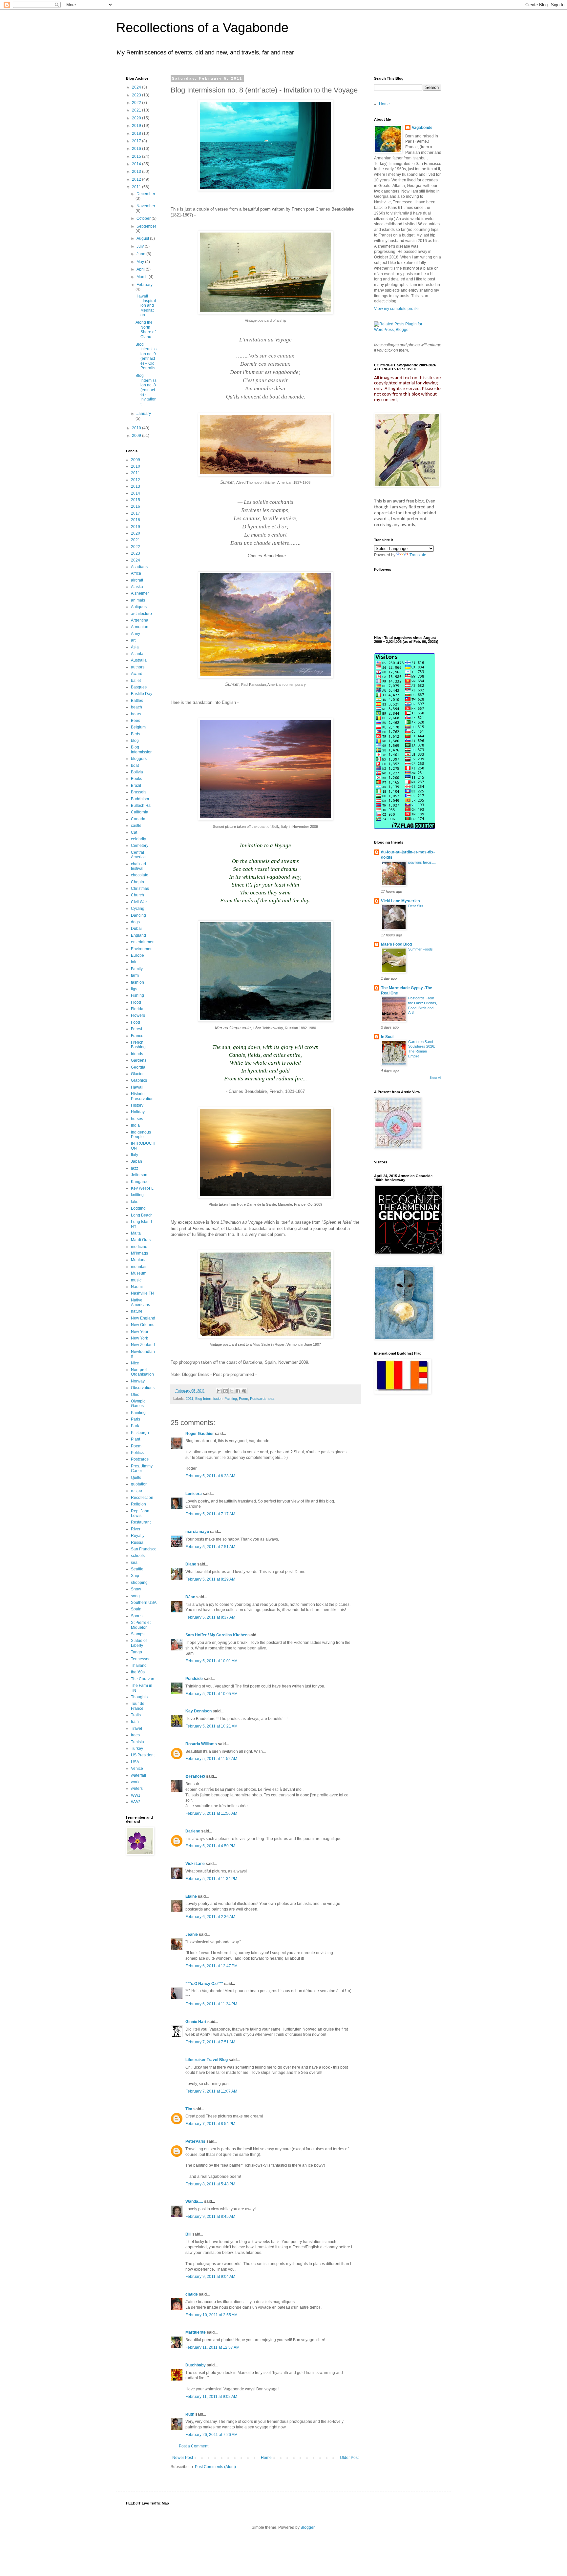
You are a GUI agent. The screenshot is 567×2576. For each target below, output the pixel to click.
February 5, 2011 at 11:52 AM (211, 1759)
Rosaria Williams (201, 1744)
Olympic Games (138, 1403)
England (138, 935)
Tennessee (141, 1659)
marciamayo (197, 1532)
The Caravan (143, 1679)
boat (135, 766)
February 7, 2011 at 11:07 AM (211, 2091)
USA (135, 1762)
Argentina (140, 620)
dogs (135, 922)
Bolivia (137, 772)
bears (136, 714)
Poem (243, 1399)
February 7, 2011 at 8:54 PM (210, 2124)
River (136, 1529)
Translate (418, 555)
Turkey (137, 1748)
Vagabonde (422, 128)
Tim (189, 2109)
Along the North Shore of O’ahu (146, 329)
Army (136, 634)
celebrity (138, 839)
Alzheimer (140, 593)
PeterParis (195, 2141)
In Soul (387, 1037)
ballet (136, 681)
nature (137, 1311)
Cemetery (140, 846)
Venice (137, 1768)
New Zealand (143, 1345)
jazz (135, 1168)
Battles (137, 701)
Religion (138, 1504)
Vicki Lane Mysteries (400, 901)
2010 (137, 428)
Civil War (139, 902)
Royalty (138, 1536)
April (141, 269)
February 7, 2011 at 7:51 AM (210, 2042)
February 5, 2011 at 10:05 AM (211, 1694)
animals (138, 600)
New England (143, 1318)
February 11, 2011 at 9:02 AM (211, 2397)
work (135, 1782)
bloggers (139, 759)
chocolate (140, 875)
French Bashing (138, 1045)
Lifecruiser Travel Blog (207, 2060)
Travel (136, 1728)
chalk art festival (138, 866)
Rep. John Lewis (140, 1513)
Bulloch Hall (142, 806)
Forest (136, 1029)
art (133, 640)
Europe (137, 955)
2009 (137, 436)
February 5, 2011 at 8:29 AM (210, 1579)
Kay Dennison (199, 1711)
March (143, 277)
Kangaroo (140, 1182)
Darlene (193, 1831)
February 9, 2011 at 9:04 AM (210, 2277)
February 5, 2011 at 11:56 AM (211, 1813)
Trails (136, 1715)
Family (137, 969)
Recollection (142, 1498)
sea (271, 1399)
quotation (139, 1484)
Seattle (137, 1569)
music (136, 1280)
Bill (188, 2234)
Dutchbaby (196, 2365)
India (135, 1125)
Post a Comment (194, 2446)
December (146, 194)
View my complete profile (396, 309)
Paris (136, 1419)
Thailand (139, 1666)
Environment (142, 949)
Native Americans (140, 1302)
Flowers (138, 1015)
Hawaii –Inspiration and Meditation (146, 306)
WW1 (136, 1795)
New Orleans (143, 1325)
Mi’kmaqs (139, 1253)
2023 (137, 95)
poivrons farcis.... (422, 862)
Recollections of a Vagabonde (202, 28)
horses (137, 1119)
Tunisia (137, 1742)
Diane (191, 1564)
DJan (190, 1597)
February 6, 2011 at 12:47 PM (211, 1966)
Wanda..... (194, 2201)
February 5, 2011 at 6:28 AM (210, 1476)
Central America (138, 855)
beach (136, 707)
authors (138, 667)
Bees (136, 721)
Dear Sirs (416, 906)
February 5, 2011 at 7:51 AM (210, 1547)
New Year (140, 1332)
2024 (137, 87)
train (135, 1722)
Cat (134, 832)
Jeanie (192, 1934)
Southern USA (144, 1603)
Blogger (307, 2527)
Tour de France (138, 1706)
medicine (139, 1247)
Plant (136, 1439)
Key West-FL (142, 1188)
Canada (138, 819)
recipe (136, 1491)
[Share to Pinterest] (244, 1391)
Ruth (190, 2414)
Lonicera (194, 1494)
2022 (137, 103)
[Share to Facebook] (238, 1391)
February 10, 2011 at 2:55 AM (211, 2315)
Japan (136, 1161)
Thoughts (139, 1697)
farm (135, 975)
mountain (139, 1267)
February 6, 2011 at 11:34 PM (211, 2004)
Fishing (137, 995)
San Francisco (144, 1549)
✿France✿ (196, 1776)
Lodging (138, 1208)
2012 (137, 179)
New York (139, 1338)
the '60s (138, 1672)
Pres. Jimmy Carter (142, 1468)
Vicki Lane (195, 1864)
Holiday (138, 1112)
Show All (435, 1078)
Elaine (191, 1896)
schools (138, 1556)
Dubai (136, 929)
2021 (137, 110)
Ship (135, 1576)
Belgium (138, 727)
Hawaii (137, 1087)
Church (137, 895)
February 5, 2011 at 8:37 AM (210, 1617)
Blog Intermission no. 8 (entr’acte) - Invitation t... (146, 390)
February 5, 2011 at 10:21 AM (211, 1726)
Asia (135, 647)
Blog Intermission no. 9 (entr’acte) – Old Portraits (146, 356)
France (137, 1036)
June (141, 254)
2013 (137, 172)
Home (266, 2458)
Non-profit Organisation (142, 1372)
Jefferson (139, 1175)
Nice (135, 1363)
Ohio (135, 1395)
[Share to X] (232, 1391)
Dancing (138, 915)
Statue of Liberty (139, 1643)
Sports (137, 1616)
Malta (136, 1233)
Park (135, 1426)
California (140, 812)
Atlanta (137, 654)
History (137, 1105)
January (144, 414)
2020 (137, 118)
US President (143, 1755)
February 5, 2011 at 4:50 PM (210, 1846)
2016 (137, 149)
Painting (231, 1399)
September (146, 226)
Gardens (139, 1060)
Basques (139, 687)
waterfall (138, 1775)
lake (135, 1202)
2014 (137, 164)
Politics (137, 1453)
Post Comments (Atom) (215, 2467)
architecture (141, 614)
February (145, 285)
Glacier (137, 1074)
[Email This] (219, 1391)
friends (137, 1054)
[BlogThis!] (225, 1391)
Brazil (136, 786)
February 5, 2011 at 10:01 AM (211, 1661)
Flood (136, 1002)
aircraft (137, 580)
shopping (139, 1583)
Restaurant (141, 1522)
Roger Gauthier (200, 1434)
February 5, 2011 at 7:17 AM (210, 1514)
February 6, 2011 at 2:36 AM (210, 1917)
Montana (139, 1260)
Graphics (139, 1080)
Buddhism (140, 799)
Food (136, 1022)
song (135, 1596)
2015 (137, 156)
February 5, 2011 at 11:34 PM (211, 1879)
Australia (139, 660)
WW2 (136, 1802)
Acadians (139, 567)
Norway (138, 1381)
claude (192, 2294)
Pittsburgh (140, 1433)
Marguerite (196, 2332)
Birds (136, 734)
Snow (136, 1589)
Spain (136, 1609)
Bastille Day (142, 694)
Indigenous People (141, 1135)
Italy (135, 1155)
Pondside (194, 1679)
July (141, 246)
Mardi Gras (141, 1240)
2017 (137, 141)
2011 (189, 1399)
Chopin (137, 882)
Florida (137, 1009)
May (141, 262)
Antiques (139, 607)
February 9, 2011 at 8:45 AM (210, 2217)
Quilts (136, 1478)
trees (135, 1735)
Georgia (138, 1067)
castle (136, 826)
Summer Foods (420, 949)
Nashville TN (142, 1293)
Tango (136, 1652)
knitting (137, 1195)
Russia (137, 1543)
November (146, 206)
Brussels (139, 792)
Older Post (349, 2458)
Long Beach (142, 1215)
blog (135, 741)
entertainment (143, 942)
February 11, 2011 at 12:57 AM (212, 2347)
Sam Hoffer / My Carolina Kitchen (216, 1635)
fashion (137, 982)
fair (134, 962)
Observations (143, 1388)
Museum (139, 1273)
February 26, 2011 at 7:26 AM (211, 2435)
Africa (136, 573)
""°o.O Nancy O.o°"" (204, 1984)
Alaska (137, 587)
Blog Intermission (209, 1399)
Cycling (138, 909)
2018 (137, 133)
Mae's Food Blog (396, 944)
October (144, 218)
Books (136, 779)
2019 (137, 126)
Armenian (140, 627)
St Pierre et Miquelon (141, 1625)
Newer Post (183, 2458)
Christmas (140, 889)
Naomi (137, 1287)
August (143, 238)
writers (137, 1789)
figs (134, 989)
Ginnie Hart (196, 2022)
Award (137, 674)
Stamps (138, 1634)
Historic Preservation (142, 1096)
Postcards (258, 1399)
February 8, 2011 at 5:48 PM (210, 2184)
